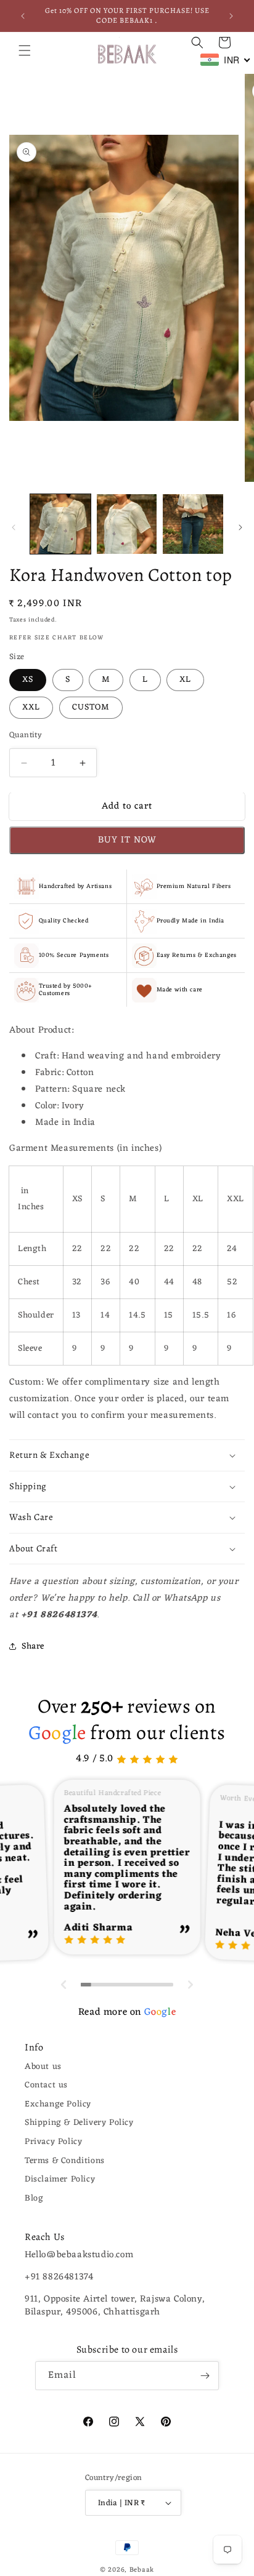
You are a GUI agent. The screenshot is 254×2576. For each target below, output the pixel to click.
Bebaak (142, 2570)
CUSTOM (91, 707)
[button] (25, 50)
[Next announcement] (231, 16)
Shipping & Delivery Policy (79, 2123)
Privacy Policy (53, 2142)
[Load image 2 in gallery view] (127, 524)
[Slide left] (14, 527)
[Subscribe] (205, 2376)
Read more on (127, 2012)
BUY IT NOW (127, 840)
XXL (31, 707)
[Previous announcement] (23, 16)
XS (28, 680)
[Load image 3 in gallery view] (193, 524)
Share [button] (33, 1646)
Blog (34, 2198)
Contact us (46, 2085)
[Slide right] (240, 527)
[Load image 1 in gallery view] (60, 524)
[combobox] (226, 60)
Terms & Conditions (65, 2161)
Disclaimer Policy (60, 2179)
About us (43, 2067)
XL (185, 680)
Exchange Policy (58, 2104)
